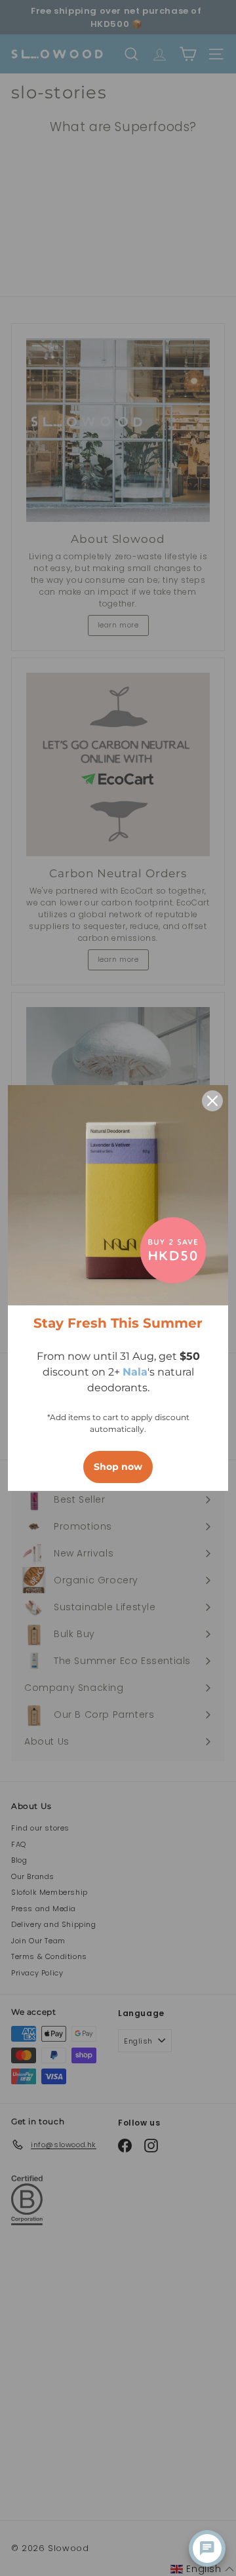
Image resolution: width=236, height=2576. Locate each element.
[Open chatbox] (207, 2548)
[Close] (212, 1101)
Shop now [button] (118, 1467)
